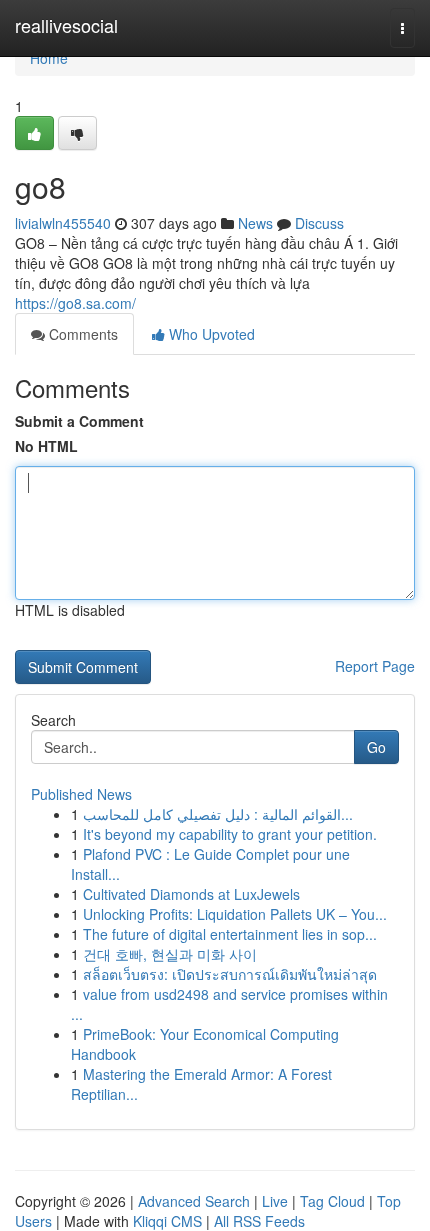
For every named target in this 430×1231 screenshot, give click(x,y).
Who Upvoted (210, 334)
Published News (81, 794)
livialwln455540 (63, 223)
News (255, 223)
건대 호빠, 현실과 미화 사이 (170, 954)
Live (275, 1201)
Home (49, 58)
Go (376, 747)
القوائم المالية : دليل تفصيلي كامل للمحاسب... (218, 814)
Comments (81, 334)
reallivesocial (66, 25)
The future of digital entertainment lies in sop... (230, 934)
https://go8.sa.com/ (75, 303)
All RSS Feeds (259, 1221)
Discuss (319, 223)
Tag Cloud (332, 1201)
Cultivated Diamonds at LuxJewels (191, 894)
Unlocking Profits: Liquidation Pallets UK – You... (235, 914)
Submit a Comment (79, 421)
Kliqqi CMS (167, 1221)
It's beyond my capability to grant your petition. (230, 834)
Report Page (375, 666)
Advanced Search (194, 1201)
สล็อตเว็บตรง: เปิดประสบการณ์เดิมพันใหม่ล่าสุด (230, 974)
